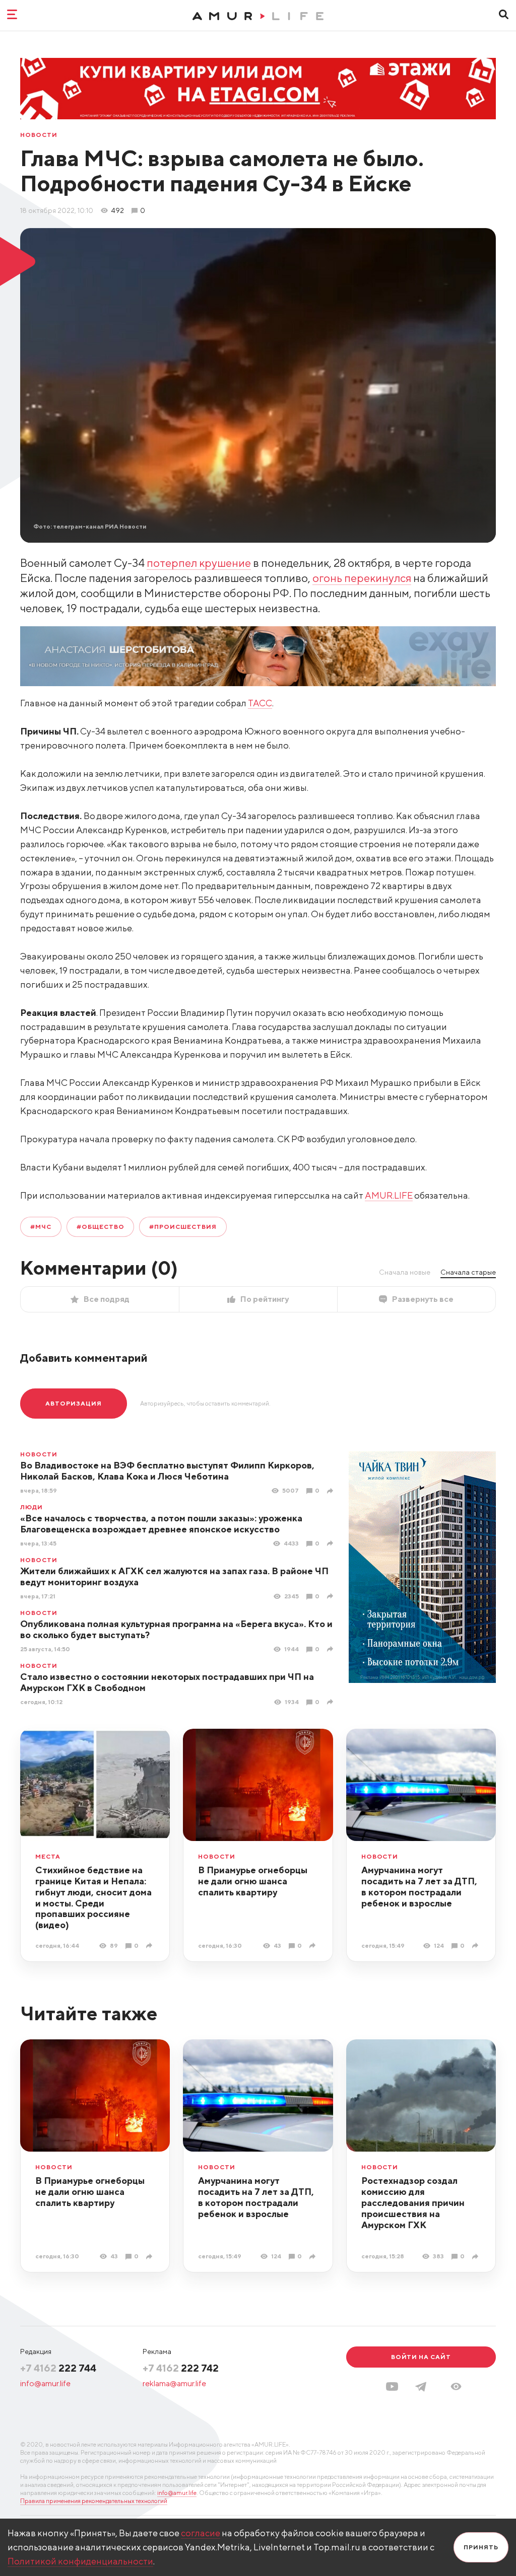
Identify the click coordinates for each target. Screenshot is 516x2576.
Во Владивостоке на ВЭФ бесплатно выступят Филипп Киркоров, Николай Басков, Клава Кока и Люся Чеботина (167, 1471)
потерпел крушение (199, 563)
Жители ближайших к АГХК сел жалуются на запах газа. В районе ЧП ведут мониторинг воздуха (174, 1576)
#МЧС (41, 1227)
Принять (481, 2547)
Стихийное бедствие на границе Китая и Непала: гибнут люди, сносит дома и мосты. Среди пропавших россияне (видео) (93, 1898)
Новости (39, 135)
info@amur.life (45, 2383)
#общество (101, 1227)
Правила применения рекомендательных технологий (94, 2501)
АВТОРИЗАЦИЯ (74, 1403)
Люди (31, 1507)
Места (48, 1857)
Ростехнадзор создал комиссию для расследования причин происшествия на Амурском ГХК (413, 2203)
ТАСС (260, 703)
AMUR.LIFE (389, 1195)
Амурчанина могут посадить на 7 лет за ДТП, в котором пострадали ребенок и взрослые (419, 1887)
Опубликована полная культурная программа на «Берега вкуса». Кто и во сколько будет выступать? (176, 1629)
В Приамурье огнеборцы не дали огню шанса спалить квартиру (253, 1881)
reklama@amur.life (174, 2383)
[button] (456, 2386)
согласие (201, 2533)
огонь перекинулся (362, 578)
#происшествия (183, 1227)
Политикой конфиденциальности (80, 2561)
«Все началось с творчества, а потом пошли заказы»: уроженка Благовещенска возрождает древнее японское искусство (161, 1524)
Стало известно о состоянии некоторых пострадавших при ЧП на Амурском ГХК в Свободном (167, 1682)
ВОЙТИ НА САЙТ (421, 2357)
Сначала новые (405, 1272)
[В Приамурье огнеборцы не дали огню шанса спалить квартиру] (314, 1945)
